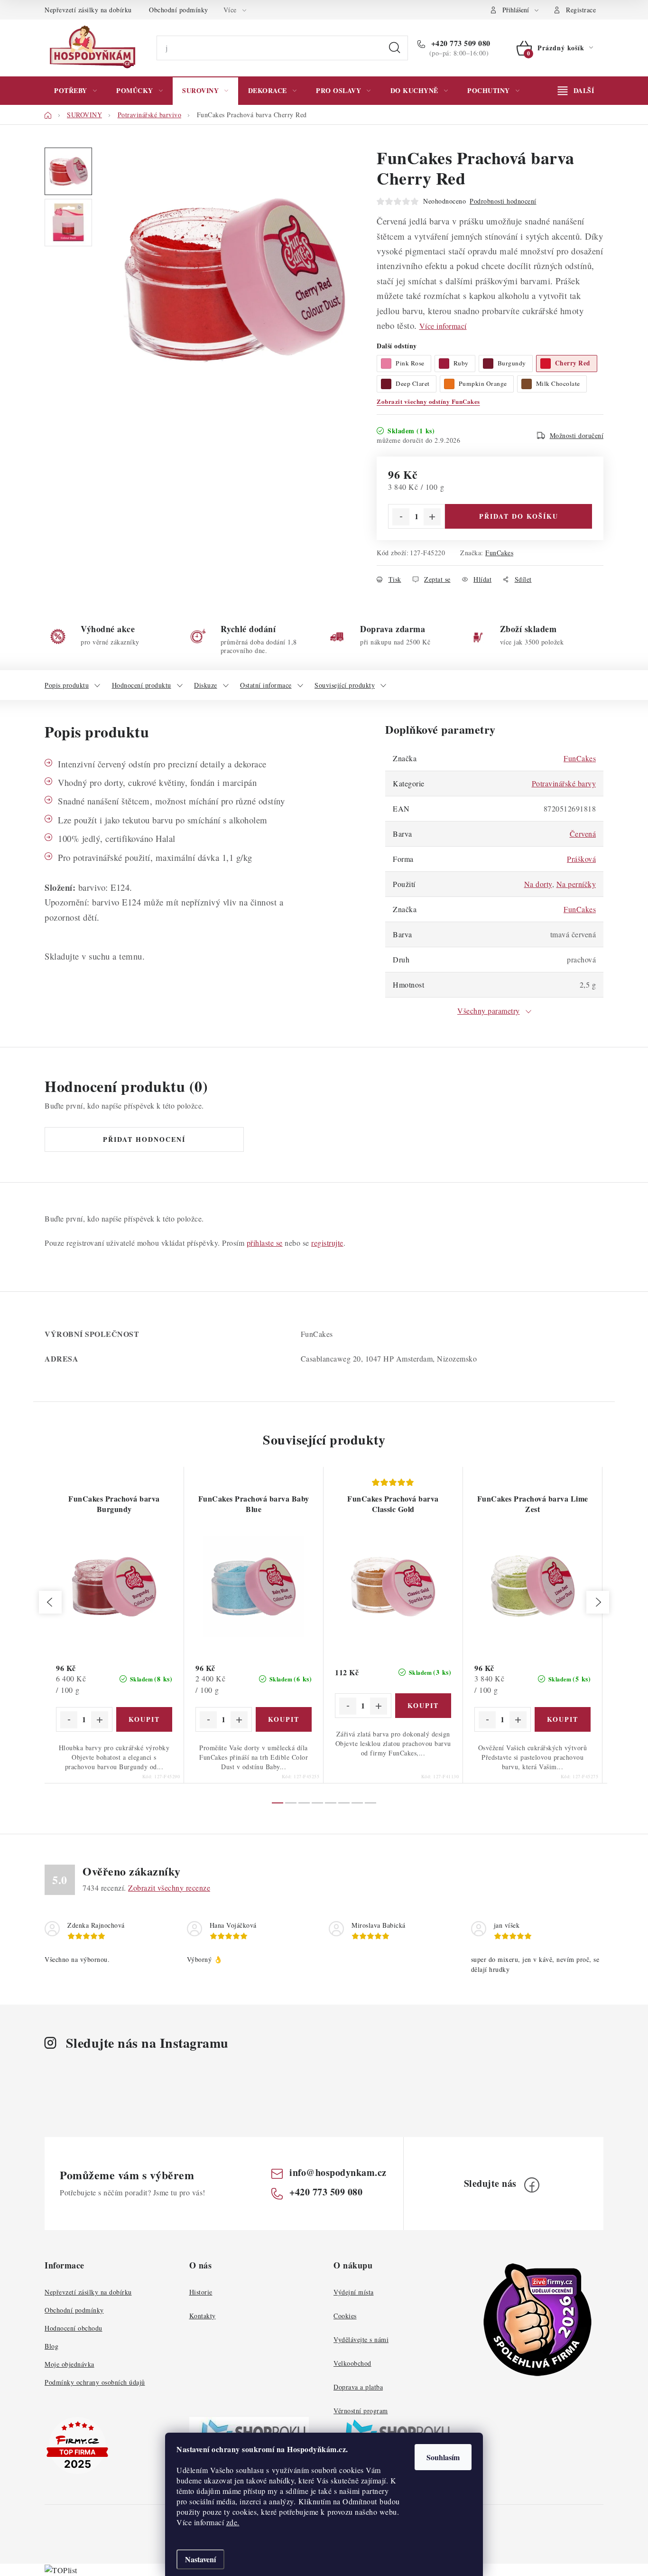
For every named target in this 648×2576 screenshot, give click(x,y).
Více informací (443, 326)
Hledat (395, 48)
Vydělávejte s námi (361, 2339)
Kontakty (203, 2316)
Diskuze (206, 685)
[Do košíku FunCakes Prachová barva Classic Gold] (423, 1706)
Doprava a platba (358, 2387)
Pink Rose (410, 363)
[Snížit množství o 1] (401, 517)
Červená (583, 834)
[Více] (576, 91)
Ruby (461, 363)
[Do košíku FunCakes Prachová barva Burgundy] (144, 1719)
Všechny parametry (489, 1011)
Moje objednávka (69, 2364)
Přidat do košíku (519, 516)
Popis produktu (67, 685)
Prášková (581, 859)
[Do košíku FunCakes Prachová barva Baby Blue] (284, 1719)
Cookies (345, 2316)
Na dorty (538, 884)
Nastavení (200, 2559)
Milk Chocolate (558, 383)
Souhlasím (443, 2457)
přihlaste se (265, 1243)
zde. (233, 2522)
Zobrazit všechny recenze (169, 1888)
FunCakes (499, 553)
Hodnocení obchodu (74, 2328)
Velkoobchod (352, 2363)
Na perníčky (576, 884)
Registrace (581, 10)
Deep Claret (413, 383)
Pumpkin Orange (483, 383)
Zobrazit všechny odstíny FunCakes (428, 401)
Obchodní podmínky (179, 10)
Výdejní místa (354, 2292)
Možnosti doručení (577, 435)
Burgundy (512, 363)
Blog (51, 2346)
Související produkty (345, 685)
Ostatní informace (266, 685)
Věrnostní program (361, 2411)
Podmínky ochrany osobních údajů (95, 2382)
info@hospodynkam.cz (338, 2172)
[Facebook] (532, 2185)
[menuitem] (75, 91)
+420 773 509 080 (460, 43)
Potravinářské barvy (564, 783)
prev (50, 1602)
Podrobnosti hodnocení (503, 201)
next (598, 1602)
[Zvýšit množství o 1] (432, 517)
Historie (201, 2292)
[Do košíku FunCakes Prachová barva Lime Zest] (563, 1719)
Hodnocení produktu (142, 685)
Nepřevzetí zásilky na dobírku (88, 10)
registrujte (327, 1243)
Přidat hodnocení (144, 1139)
